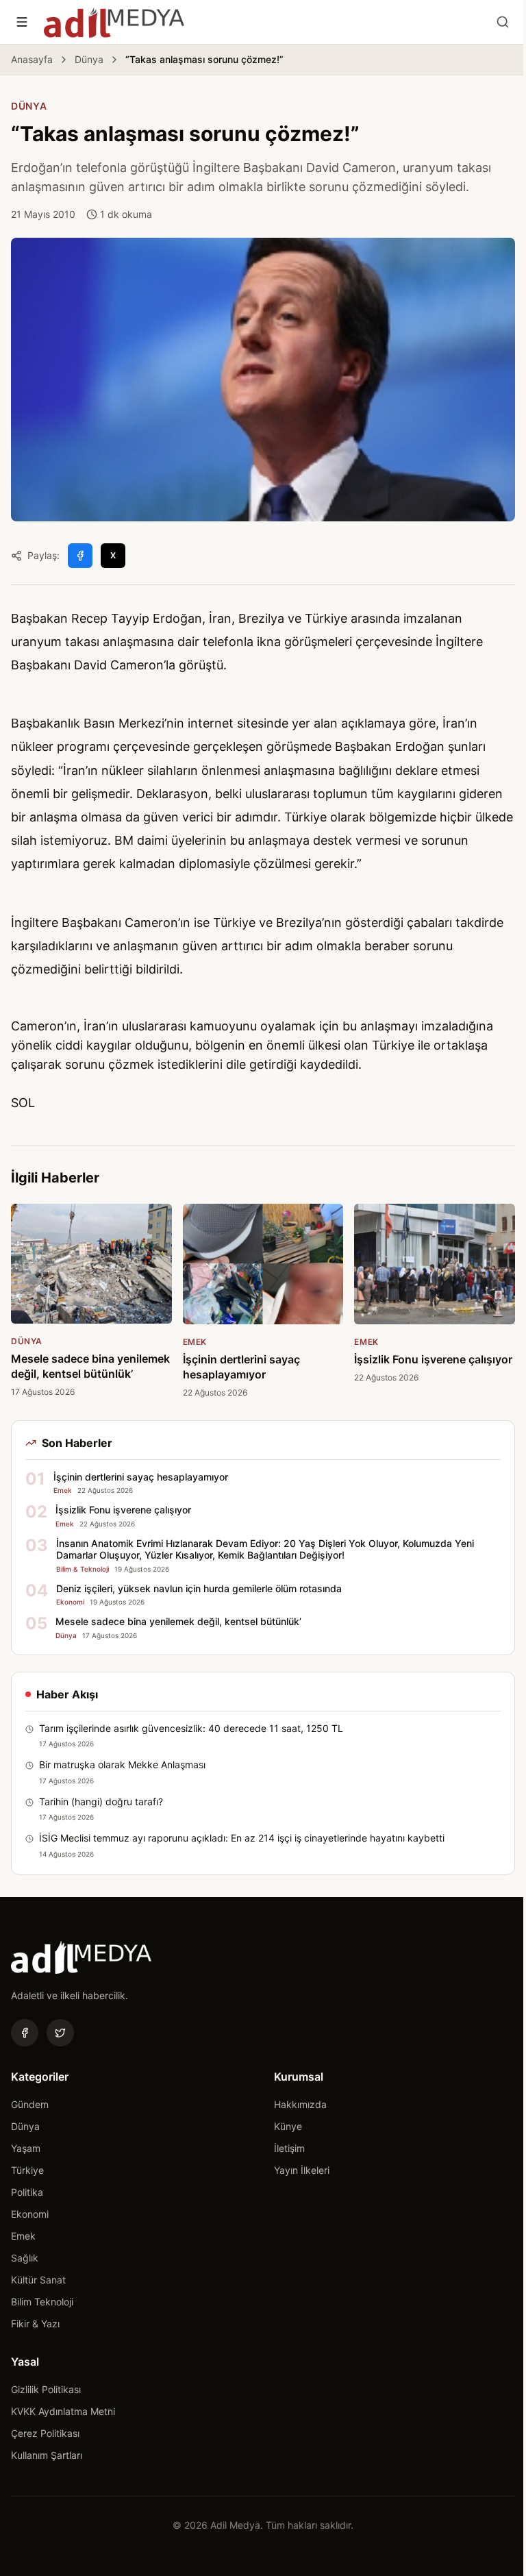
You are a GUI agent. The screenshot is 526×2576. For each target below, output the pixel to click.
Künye (288, 2126)
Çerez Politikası (45, 2433)
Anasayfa (32, 59)
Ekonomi (30, 2214)
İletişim (289, 2148)
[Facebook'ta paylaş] (80, 556)
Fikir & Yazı (35, 2324)
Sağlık (25, 2258)
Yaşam (26, 2148)
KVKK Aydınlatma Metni (63, 2411)
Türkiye (27, 2170)
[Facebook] (25, 2033)
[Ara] (503, 22)
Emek (23, 2236)
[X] (60, 2033)
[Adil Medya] (114, 22)
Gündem (30, 2104)
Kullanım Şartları (47, 2455)
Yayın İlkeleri (302, 2170)
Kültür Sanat (38, 2280)
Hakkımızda (300, 2104)
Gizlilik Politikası (46, 2389)
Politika (27, 2192)
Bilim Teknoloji (42, 2302)
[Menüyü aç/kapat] (22, 22)
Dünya (89, 59)
